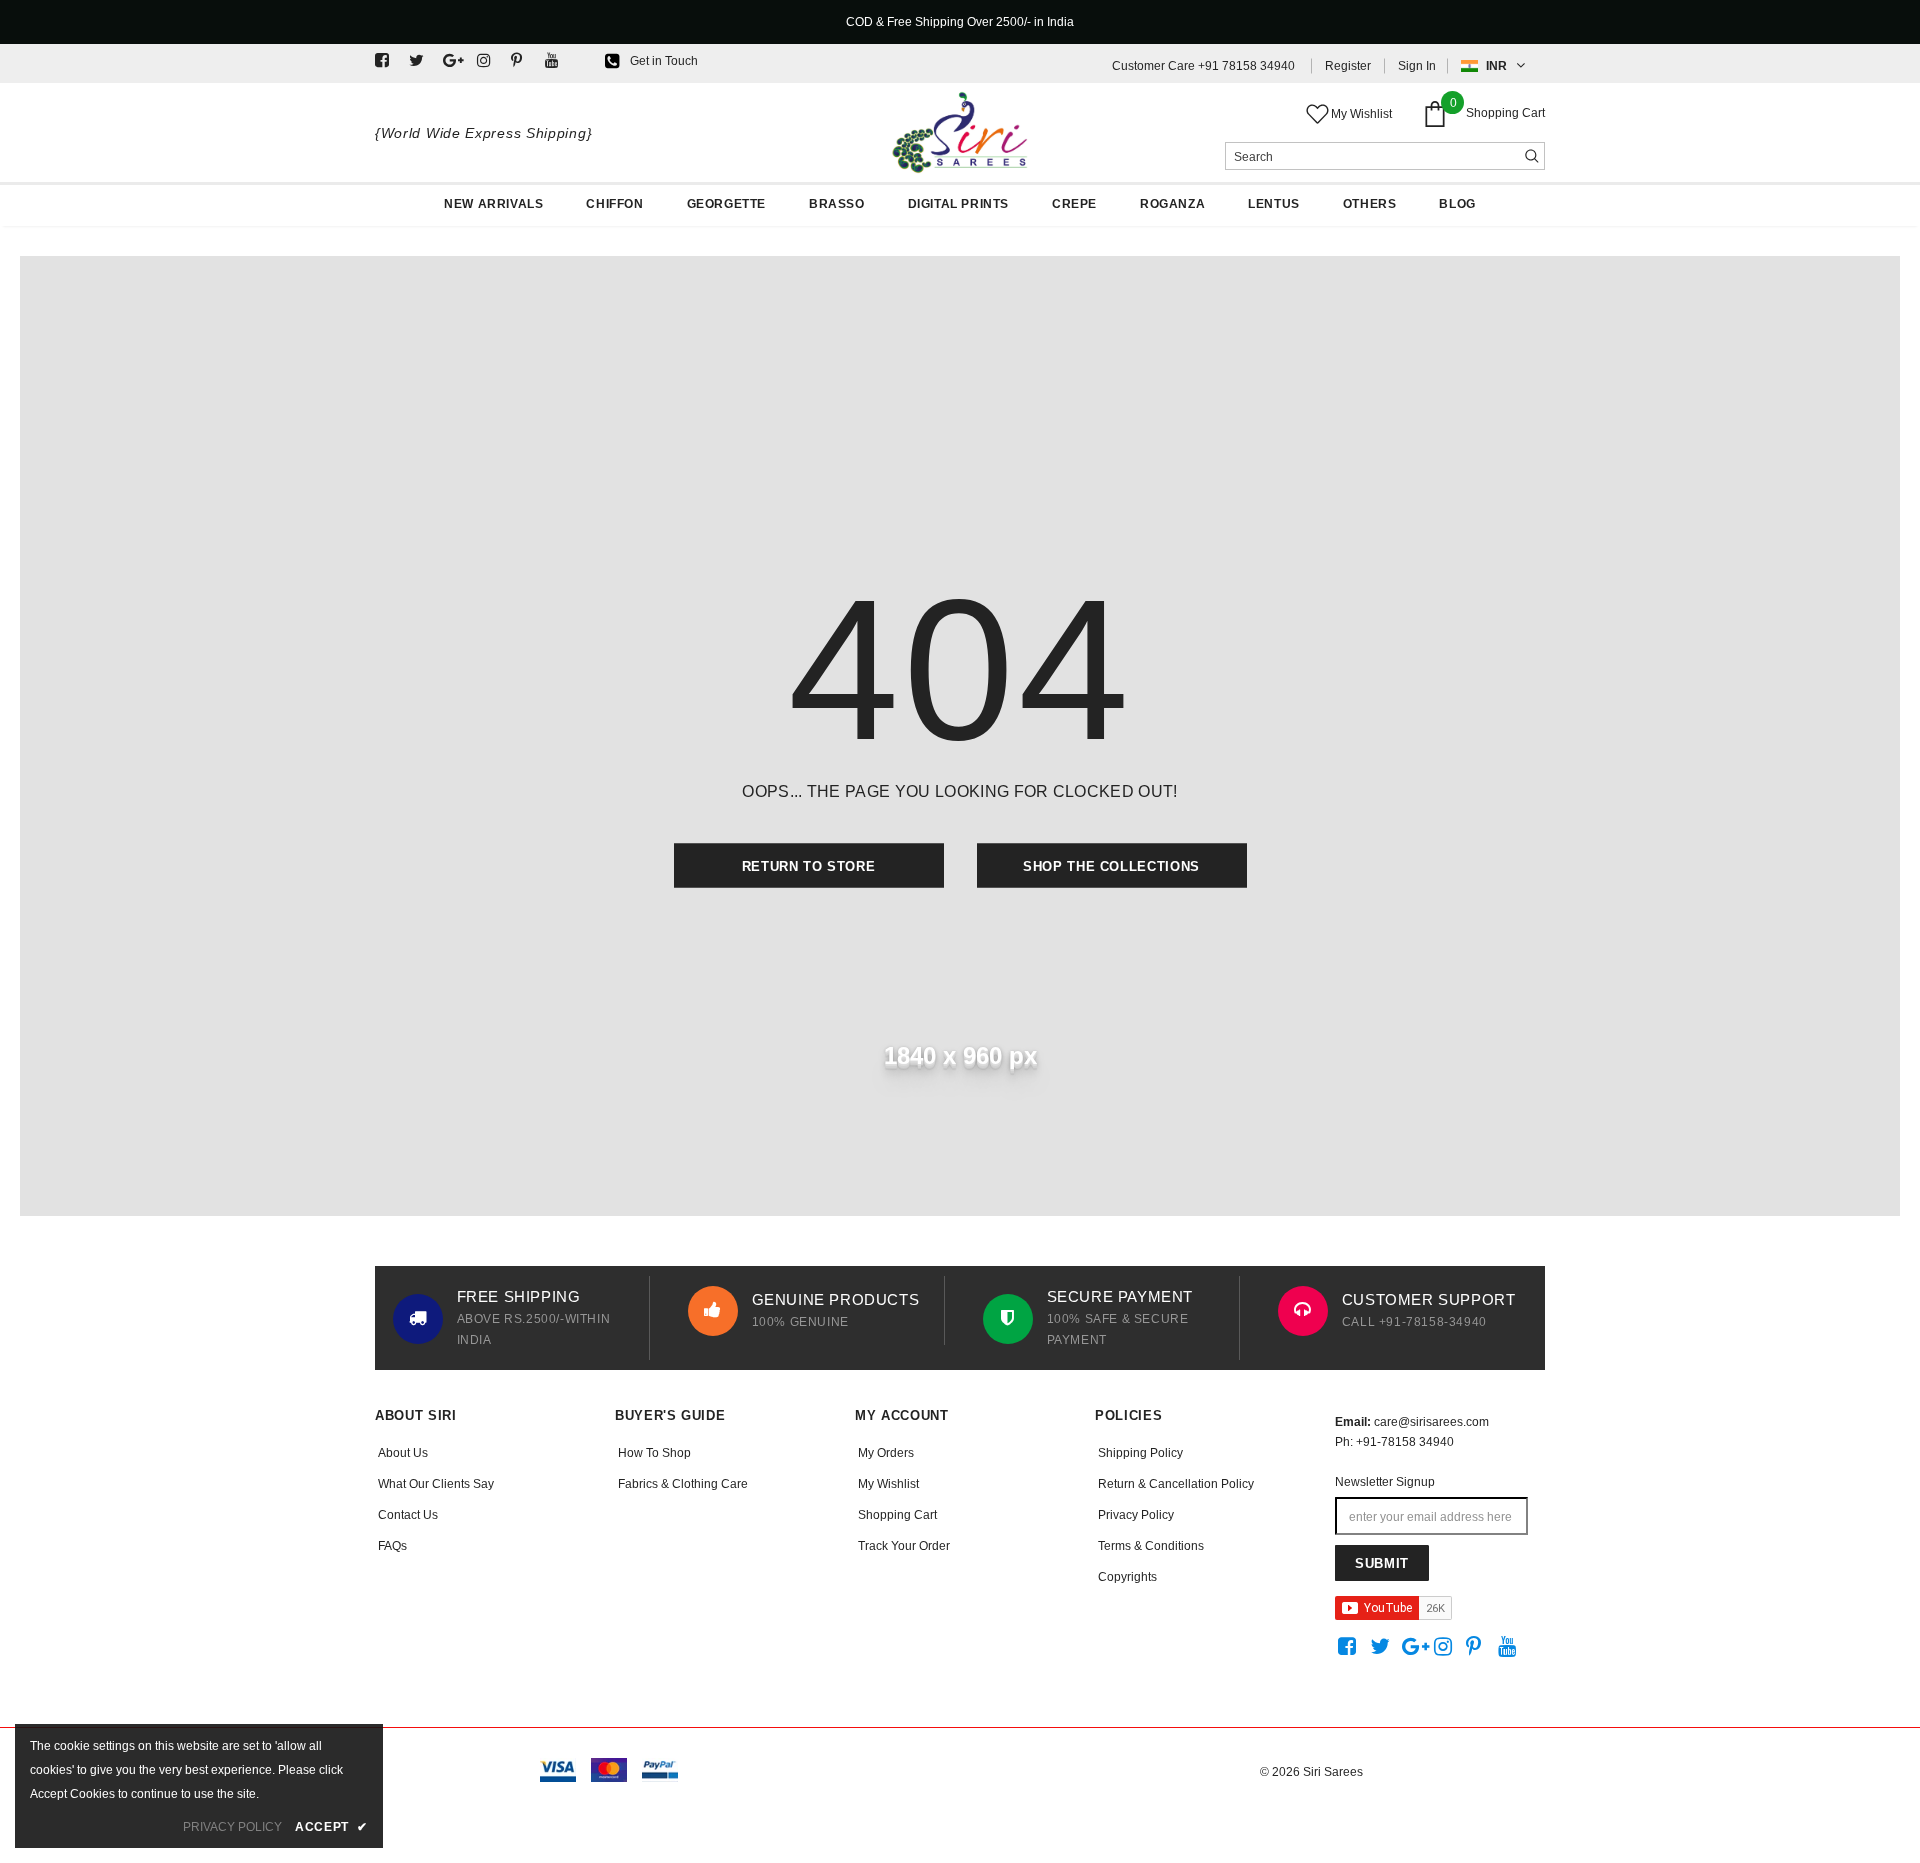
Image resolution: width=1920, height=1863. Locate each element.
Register (1348, 66)
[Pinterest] (523, 61)
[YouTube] (557, 61)
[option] (517, 1318)
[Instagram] (489, 61)
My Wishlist (1361, 114)
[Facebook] (387, 61)
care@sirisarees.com (1431, 1422)
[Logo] (960, 132)
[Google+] (455, 61)
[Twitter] (421, 61)
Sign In (1417, 66)
